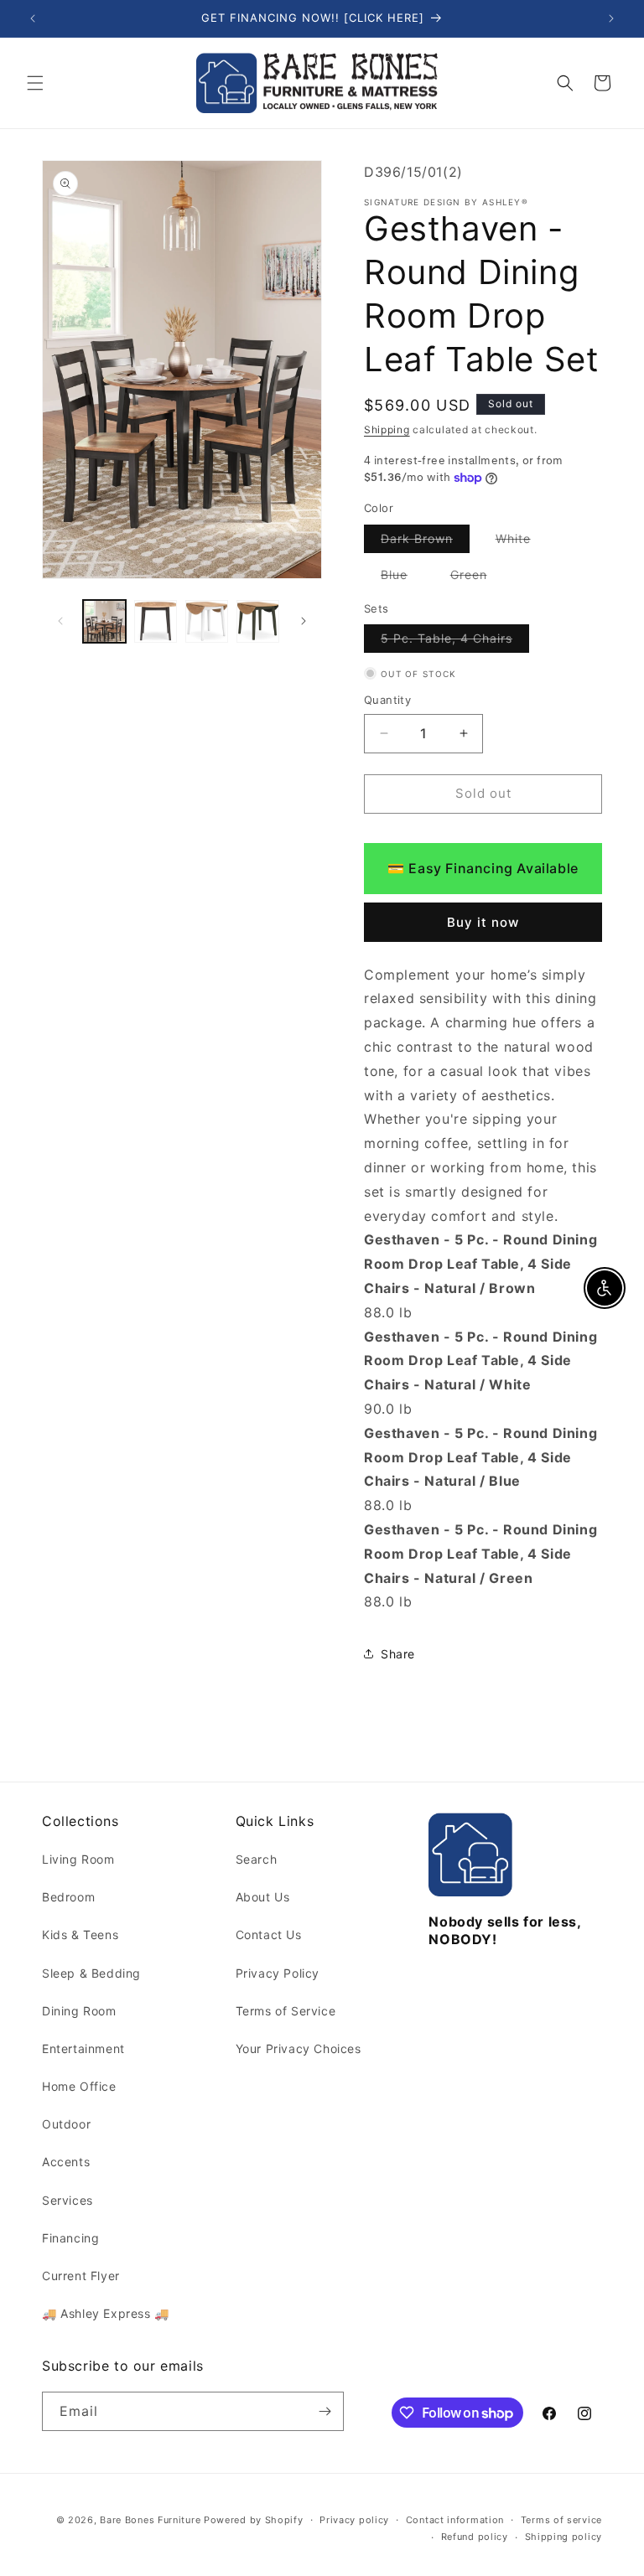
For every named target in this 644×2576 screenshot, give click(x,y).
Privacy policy (354, 2520)
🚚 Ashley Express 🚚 (106, 2313)
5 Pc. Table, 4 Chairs (455, 641)
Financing (70, 2238)
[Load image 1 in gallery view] (104, 621)
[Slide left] (60, 621)
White (522, 542)
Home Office (79, 2086)
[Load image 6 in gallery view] (207, 621)
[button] (35, 83)
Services (68, 2200)
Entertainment (83, 2048)
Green (477, 578)
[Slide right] (304, 621)
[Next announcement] (611, 18)
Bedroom (68, 1897)
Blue (402, 578)
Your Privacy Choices (299, 2048)
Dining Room (79, 2011)
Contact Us (269, 1935)
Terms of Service (286, 2011)
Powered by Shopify (254, 2520)
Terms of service (561, 2520)
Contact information (455, 2520)
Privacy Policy (278, 1973)
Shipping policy (564, 2537)
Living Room (78, 1859)
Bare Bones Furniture (150, 2520)
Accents (66, 2162)
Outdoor (66, 2124)
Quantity (387, 700)
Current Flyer (81, 2276)
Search (257, 1859)
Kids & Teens (80, 1935)
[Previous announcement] (33, 18)
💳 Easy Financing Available (483, 868)
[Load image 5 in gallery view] (156, 621)
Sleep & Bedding (91, 1973)
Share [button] (398, 1654)
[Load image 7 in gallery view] (258, 621)
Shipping (387, 429)
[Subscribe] (325, 2411)
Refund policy (475, 2537)
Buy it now (483, 922)
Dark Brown (425, 542)
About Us (263, 1897)
